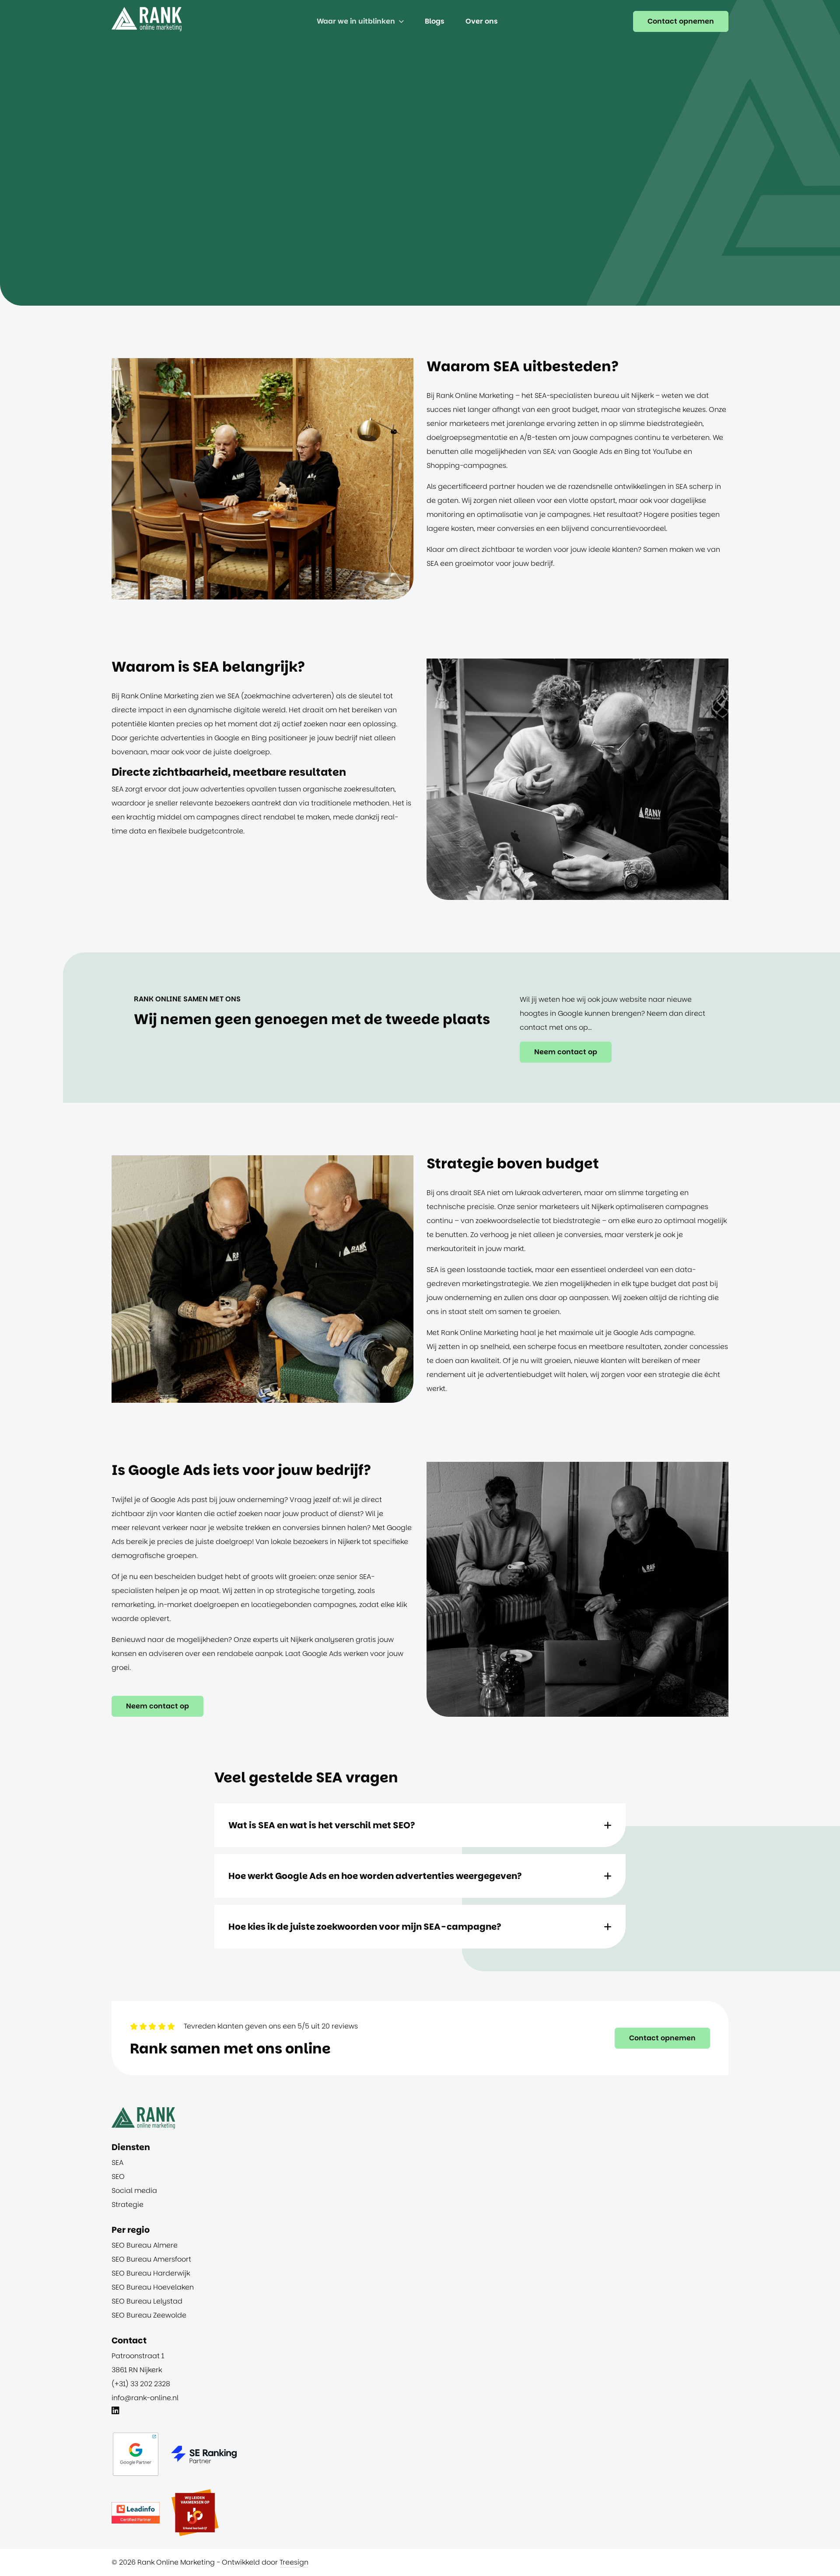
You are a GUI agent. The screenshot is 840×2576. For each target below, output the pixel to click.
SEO (118, 2177)
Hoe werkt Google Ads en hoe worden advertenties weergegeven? (375, 1876)
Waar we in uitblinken (356, 21)
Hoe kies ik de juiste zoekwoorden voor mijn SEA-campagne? (365, 1927)
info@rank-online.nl (145, 2398)
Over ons (482, 21)
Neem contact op (566, 1052)
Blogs (435, 21)
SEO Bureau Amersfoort (151, 2259)
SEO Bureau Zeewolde (149, 2315)
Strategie (128, 2205)
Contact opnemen (681, 21)
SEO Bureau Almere (145, 2245)
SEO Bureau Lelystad (147, 2301)
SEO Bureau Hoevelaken (153, 2287)
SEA (117, 2163)
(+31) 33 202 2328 (141, 2384)
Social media (134, 2191)
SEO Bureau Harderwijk (151, 2273)
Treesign (294, 2562)
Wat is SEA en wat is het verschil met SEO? (322, 1825)
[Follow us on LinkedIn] (115, 2412)
